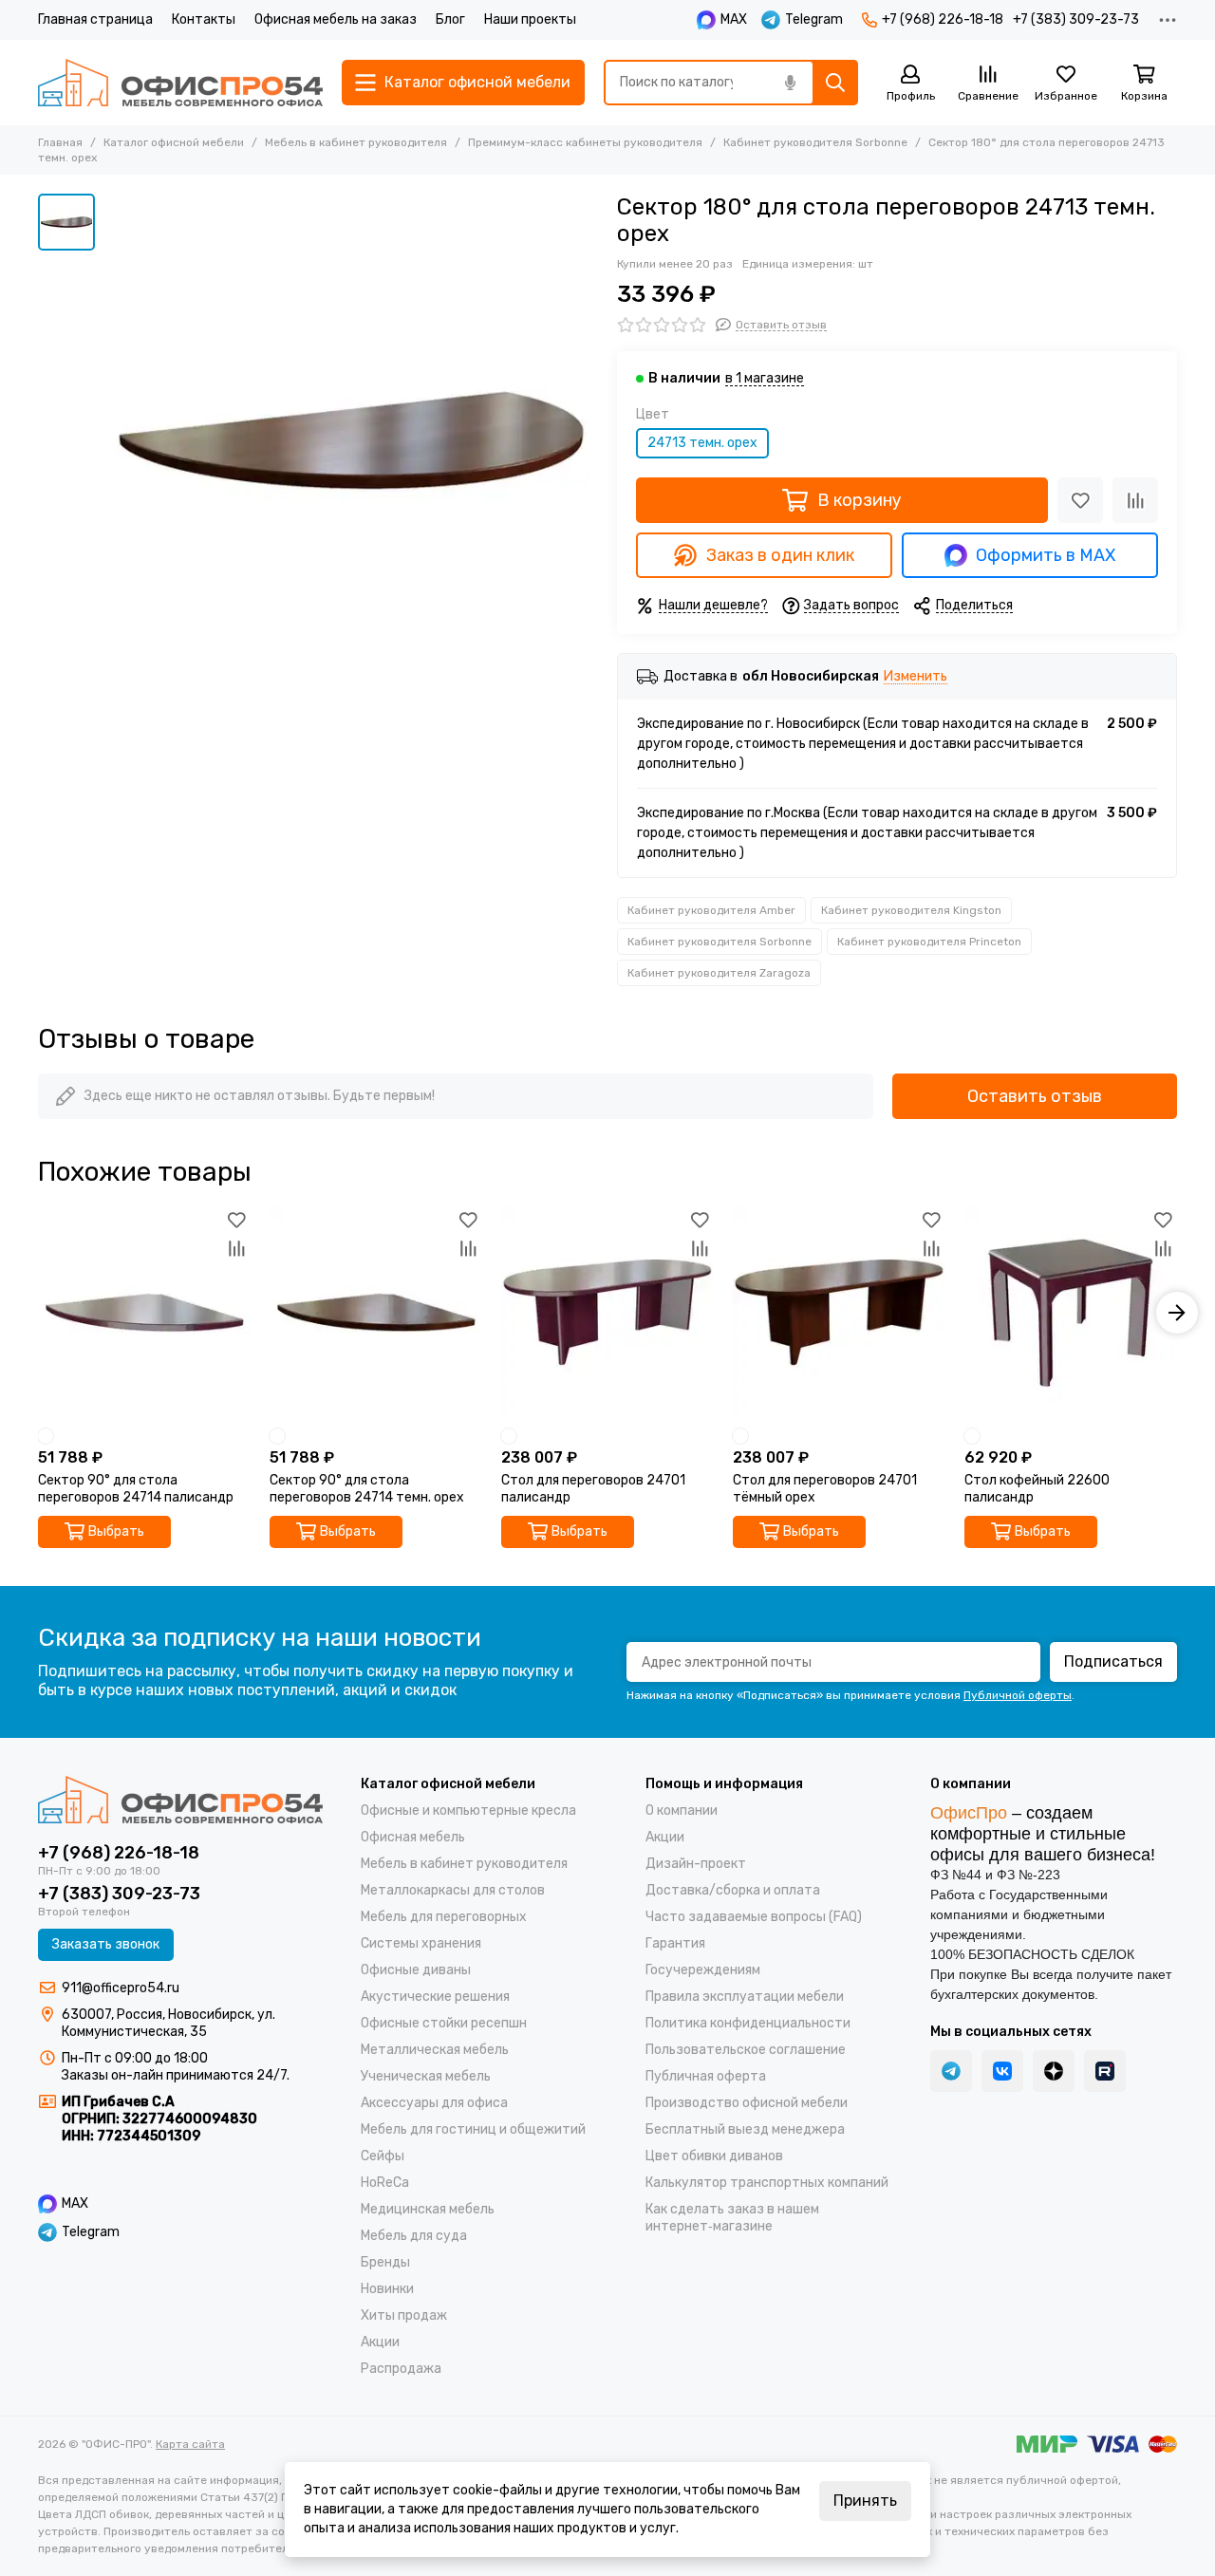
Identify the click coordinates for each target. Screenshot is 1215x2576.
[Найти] (835, 83)
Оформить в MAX (1046, 555)
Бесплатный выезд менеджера (745, 2129)
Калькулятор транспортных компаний (767, 2183)
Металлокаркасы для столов (453, 1890)
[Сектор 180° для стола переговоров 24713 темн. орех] (351, 440)
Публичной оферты (1018, 1695)
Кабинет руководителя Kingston (911, 910)
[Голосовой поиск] (790, 83)
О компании (682, 1811)
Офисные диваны (416, 1970)
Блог (450, 19)
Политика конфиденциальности (748, 2023)
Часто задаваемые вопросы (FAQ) (754, 1917)
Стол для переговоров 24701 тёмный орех (825, 1489)
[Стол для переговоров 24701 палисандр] (607, 1313)
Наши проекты (530, 19)
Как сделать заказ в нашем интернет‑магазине (732, 2218)
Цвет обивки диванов (714, 2156)
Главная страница (95, 19)
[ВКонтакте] (1002, 2071)
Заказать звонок (106, 1944)
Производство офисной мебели (747, 2103)
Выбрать (116, 1531)
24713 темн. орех (702, 443)
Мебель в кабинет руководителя (356, 142)
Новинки (387, 2289)
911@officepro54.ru (121, 1988)
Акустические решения (435, 1997)
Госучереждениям (703, 1970)
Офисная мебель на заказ (336, 19)
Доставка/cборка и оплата (733, 1890)
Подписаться (1113, 1661)
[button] (38, 1313)
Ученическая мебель (426, 2076)
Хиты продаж (404, 2315)
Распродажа (401, 2369)
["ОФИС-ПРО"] (180, 83)
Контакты (204, 19)
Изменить (916, 677)
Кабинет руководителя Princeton (929, 942)
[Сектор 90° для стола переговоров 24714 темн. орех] (376, 1313)
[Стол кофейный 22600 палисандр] (1071, 1313)
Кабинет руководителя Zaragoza (719, 973)
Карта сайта (190, 2444)
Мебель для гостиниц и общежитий (473, 2129)
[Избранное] (1080, 500)
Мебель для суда (414, 2236)
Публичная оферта (706, 2076)
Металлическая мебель (435, 2050)
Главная (60, 142)
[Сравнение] (1135, 500)
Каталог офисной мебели (174, 142)
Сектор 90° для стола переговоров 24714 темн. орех (367, 1489)
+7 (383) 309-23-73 (1076, 19)
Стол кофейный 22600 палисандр (1037, 1489)
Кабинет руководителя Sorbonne (815, 142)
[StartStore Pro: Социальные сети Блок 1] (1054, 2071)
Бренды (385, 2262)
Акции (380, 2342)
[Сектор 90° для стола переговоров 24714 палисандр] (144, 1313)
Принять (865, 2501)
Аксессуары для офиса (434, 2103)
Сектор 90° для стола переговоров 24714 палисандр (136, 1489)
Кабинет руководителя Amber (711, 910)
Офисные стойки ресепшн (444, 2023)
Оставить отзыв (1035, 1096)
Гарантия (675, 1943)
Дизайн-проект (696, 1864)
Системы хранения (421, 1943)
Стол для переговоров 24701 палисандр (593, 1489)
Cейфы (383, 2156)
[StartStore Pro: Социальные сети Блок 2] (1105, 2071)
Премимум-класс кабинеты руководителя (585, 142)
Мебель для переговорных (444, 1917)
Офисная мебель (413, 1837)
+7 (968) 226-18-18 (943, 19)
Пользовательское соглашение (746, 2050)
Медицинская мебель (428, 2209)
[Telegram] (951, 2071)
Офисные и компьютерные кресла (468, 1811)
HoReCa (385, 2183)
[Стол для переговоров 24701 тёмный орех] (839, 1313)
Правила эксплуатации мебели (745, 1997)
